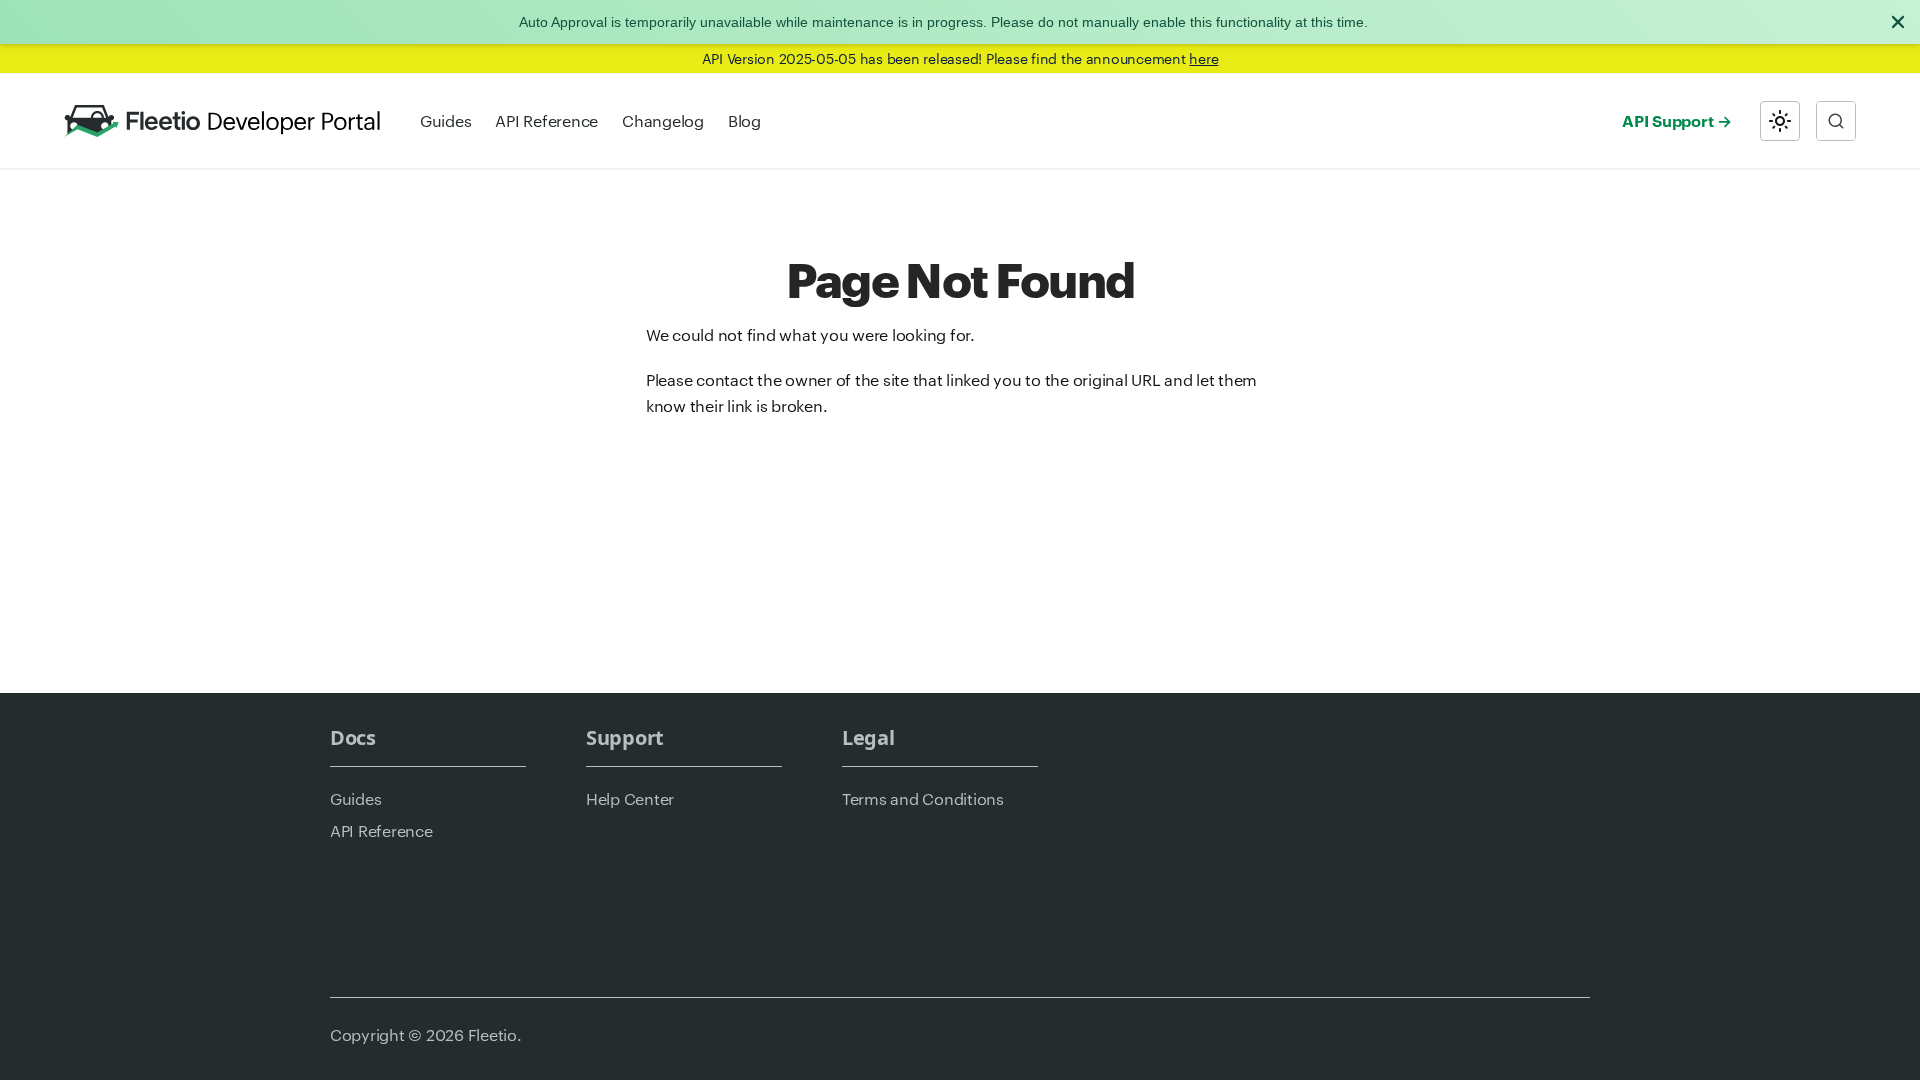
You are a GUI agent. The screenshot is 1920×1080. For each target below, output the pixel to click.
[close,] (1898, 22)
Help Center (630, 798)
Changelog (663, 120)
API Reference (546, 120)
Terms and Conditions (923, 798)
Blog (744, 120)
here (1203, 58)
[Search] (1836, 121)
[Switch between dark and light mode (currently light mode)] (1780, 121)
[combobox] (1836, 121)
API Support (1667, 120)
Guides (445, 120)
